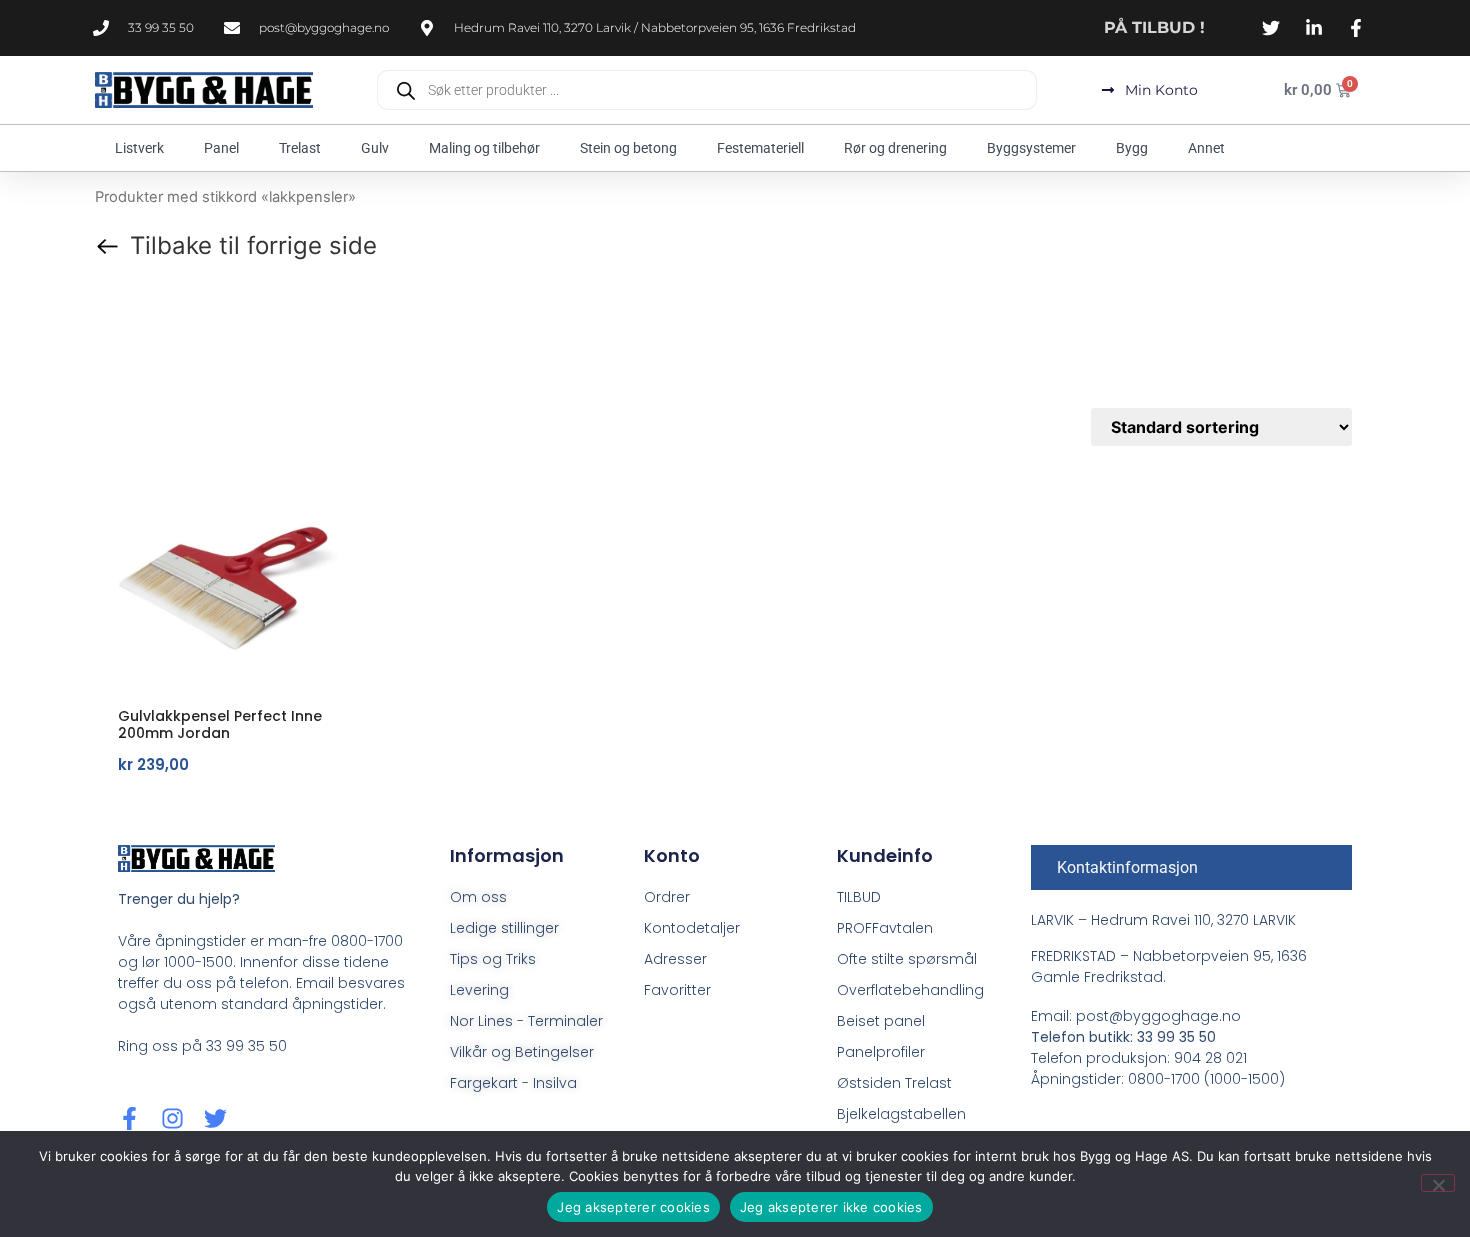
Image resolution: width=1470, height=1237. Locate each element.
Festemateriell (760, 148)
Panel (221, 148)
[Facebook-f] (129, 1118)
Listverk (139, 148)
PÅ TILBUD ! (1154, 27)
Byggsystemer (1031, 148)
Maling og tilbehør (484, 148)
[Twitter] (215, 1118)
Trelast (300, 148)
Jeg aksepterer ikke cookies (831, 1207)
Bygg (1132, 148)
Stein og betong (628, 148)
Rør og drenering (895, 148)
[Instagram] (172, 1118)
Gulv (375, 148)
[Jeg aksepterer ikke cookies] (1438, 1183)
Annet (1206, 148)
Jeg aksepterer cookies (633, 1207)
